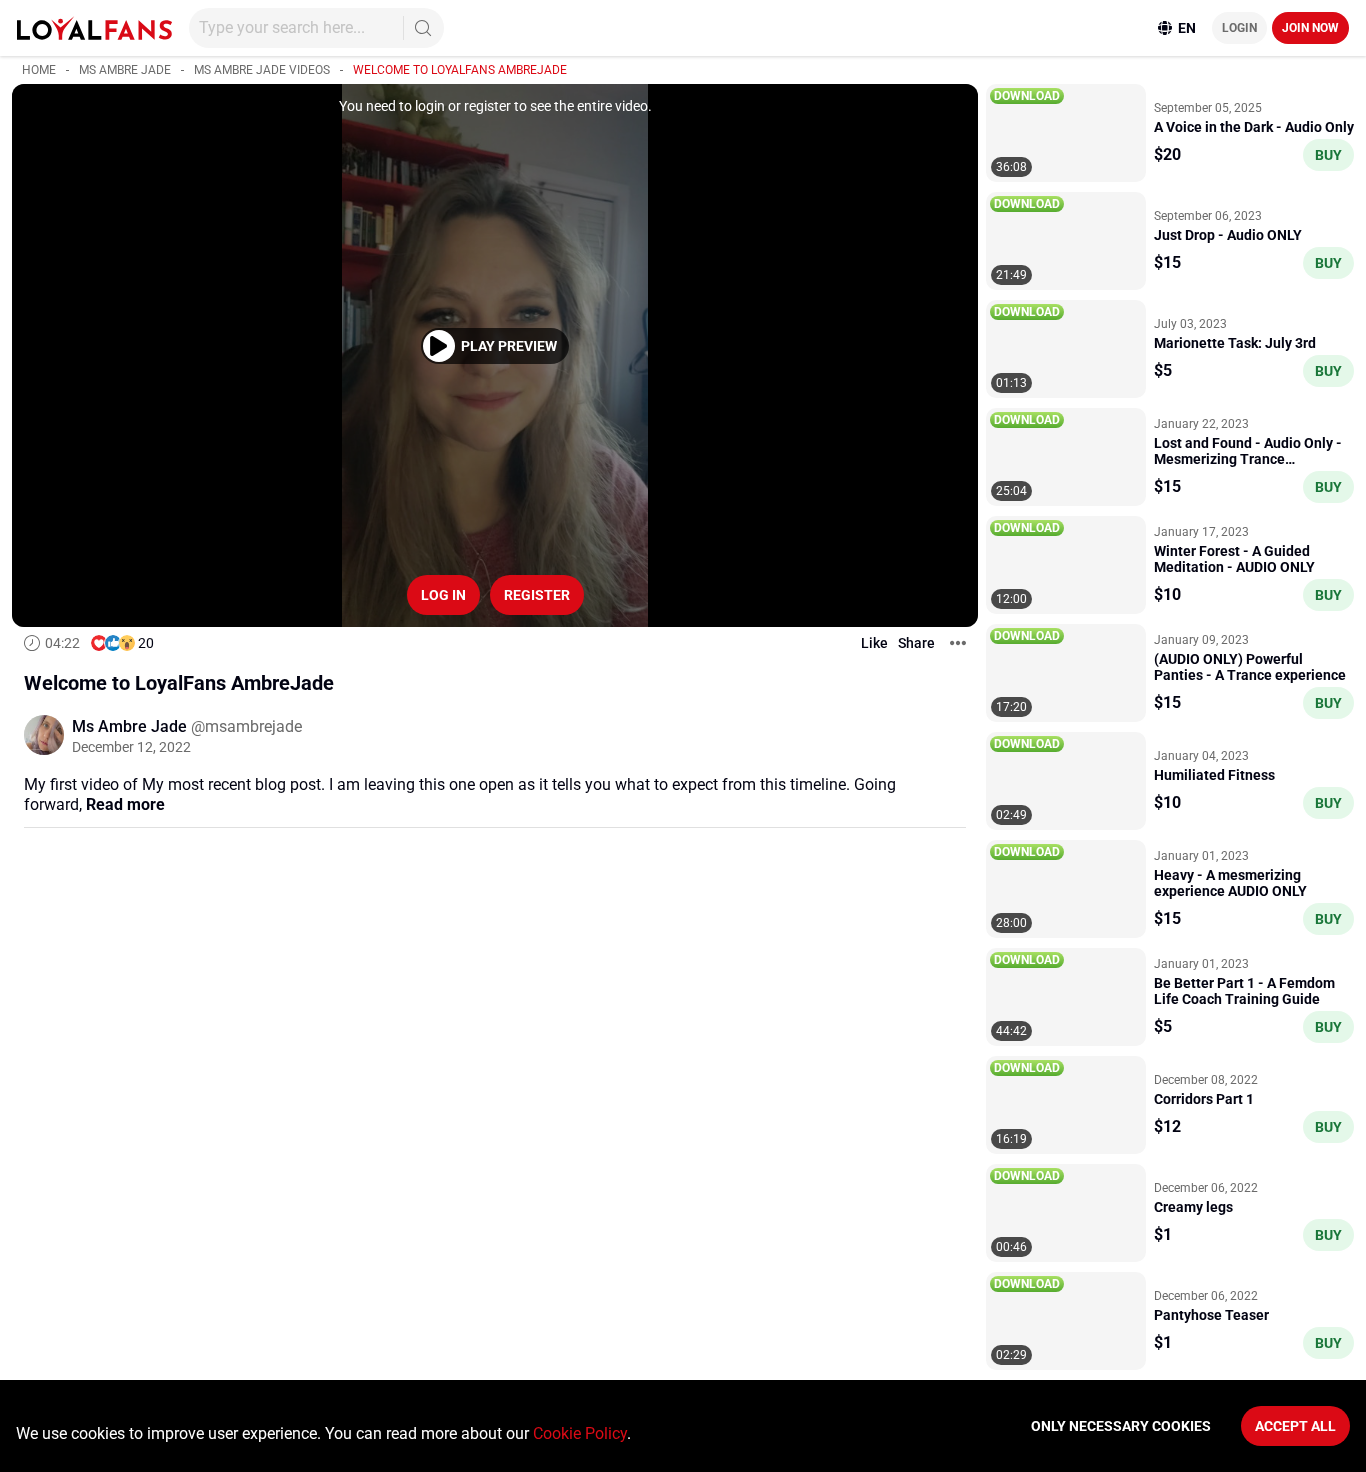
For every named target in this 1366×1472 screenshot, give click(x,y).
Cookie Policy (580, 1433)
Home (39, 70)
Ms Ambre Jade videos (262, 70)
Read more (125, 804)
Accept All (1295, 1426)
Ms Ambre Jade (125, 70)
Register (537, 595)
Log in (443, 595)
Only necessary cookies (1121, 1426)
